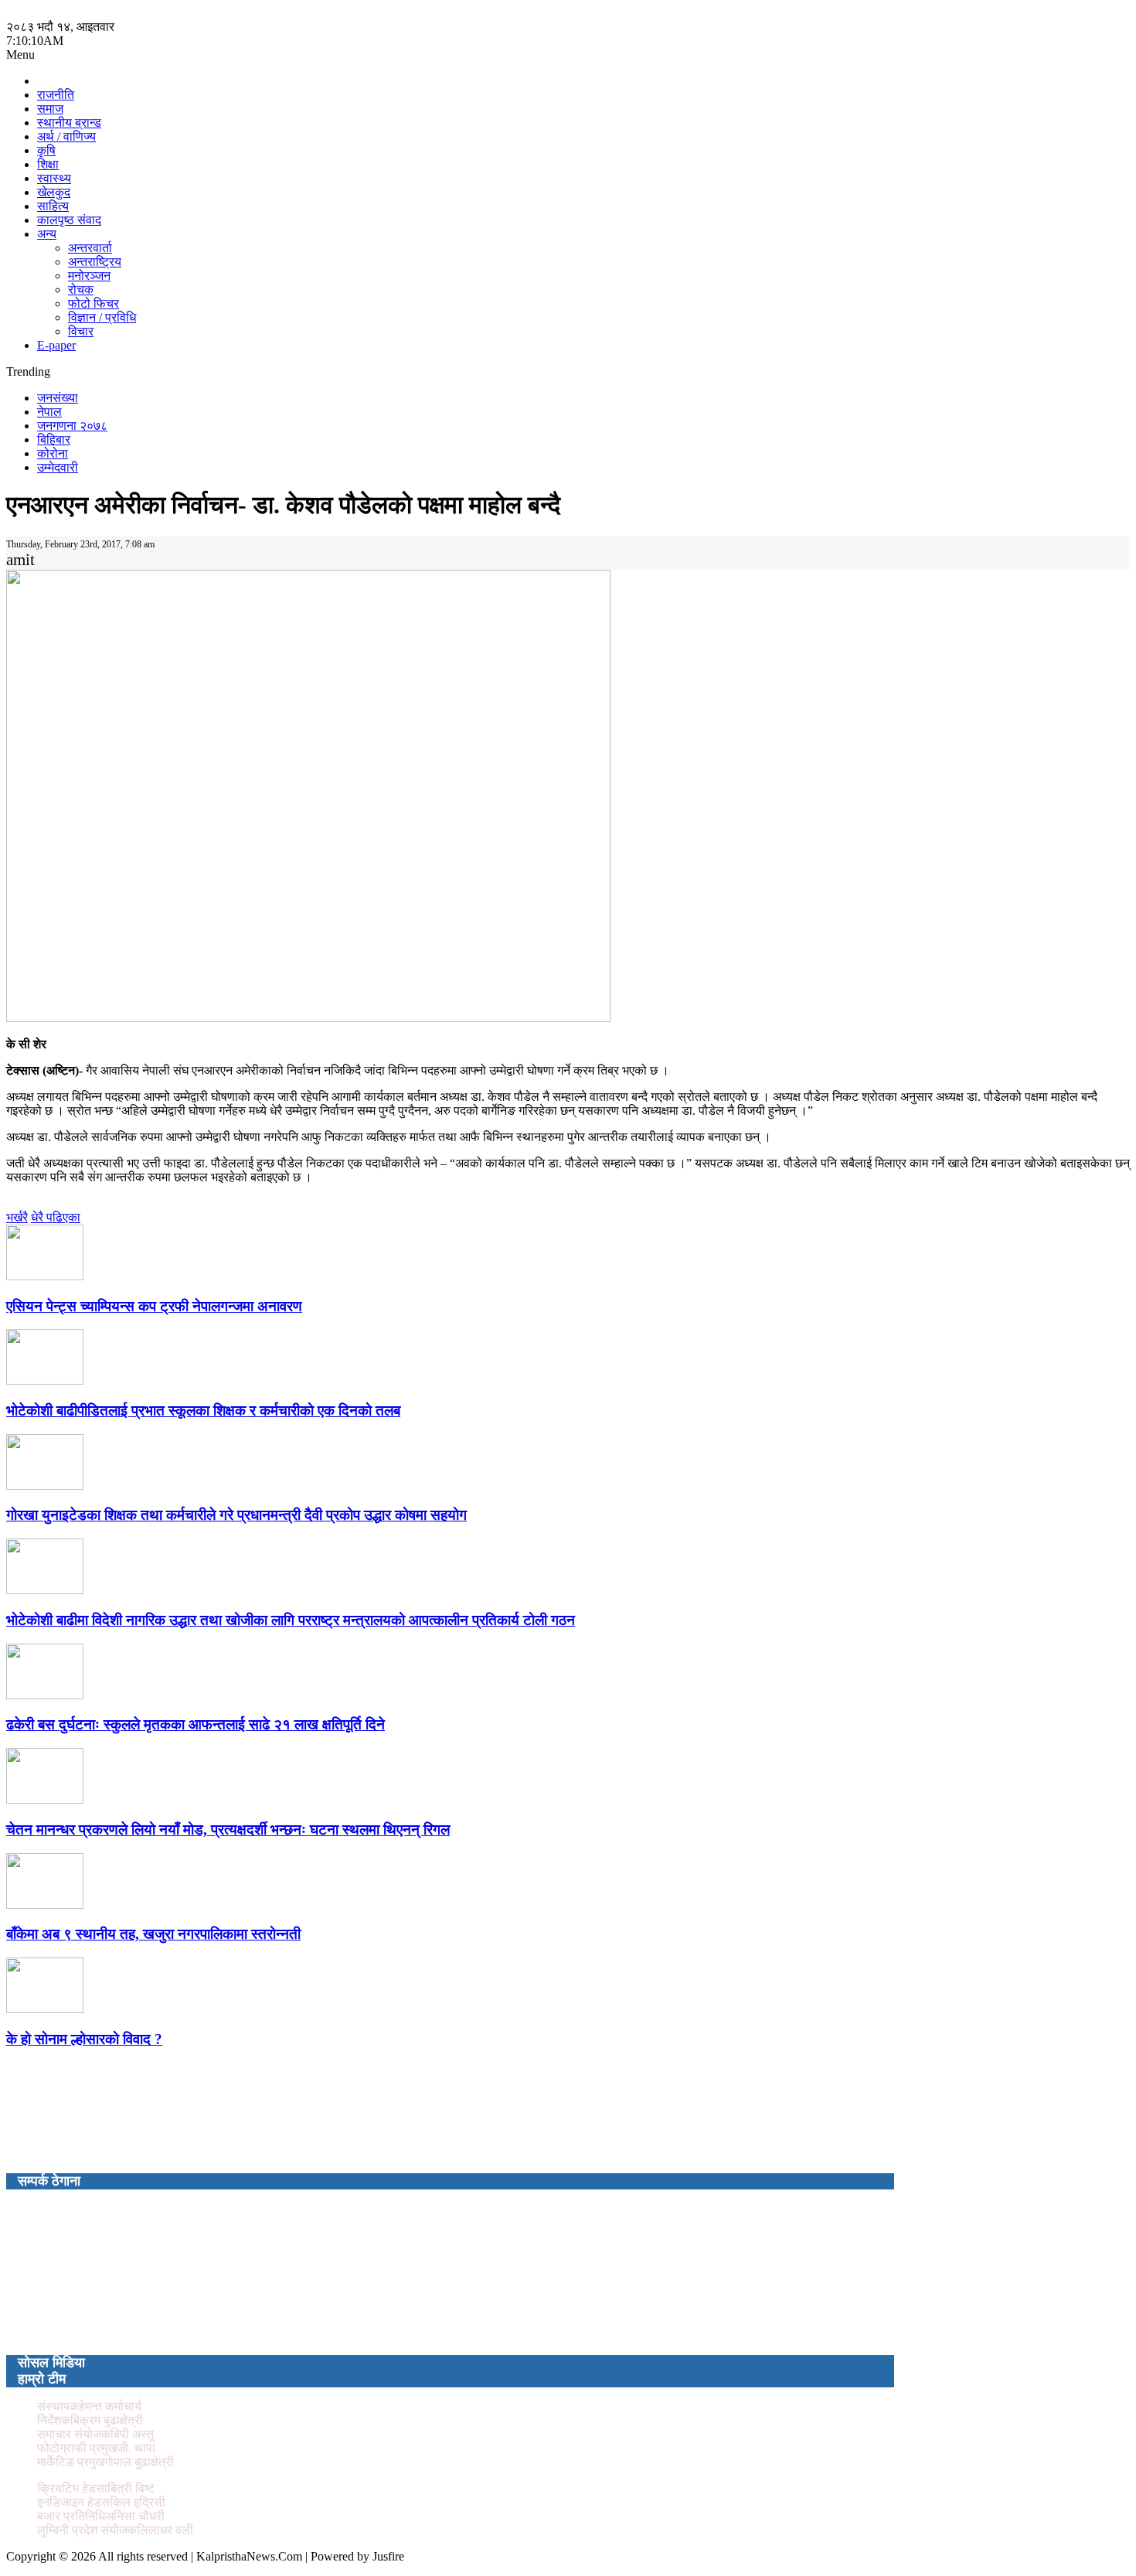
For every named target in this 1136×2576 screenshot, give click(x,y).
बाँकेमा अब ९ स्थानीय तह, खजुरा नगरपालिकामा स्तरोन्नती (153, 1934)
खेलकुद (54, 192)
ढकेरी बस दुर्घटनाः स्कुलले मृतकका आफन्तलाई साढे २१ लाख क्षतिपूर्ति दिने (196, 1724)
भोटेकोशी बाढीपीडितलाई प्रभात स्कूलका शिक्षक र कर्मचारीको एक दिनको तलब (203, 1411)
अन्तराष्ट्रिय (95, 262)
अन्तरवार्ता (90, 248)
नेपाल (49, 412)
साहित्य (53, 206)
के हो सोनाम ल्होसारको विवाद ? (84, 2039)
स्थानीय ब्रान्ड (69, 123)
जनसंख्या (58, 398)
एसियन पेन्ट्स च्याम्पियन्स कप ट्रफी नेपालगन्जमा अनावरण (154, 1306)
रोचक (81, 290)
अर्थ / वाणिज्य (66, 136)
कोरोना (53, 453)
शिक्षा (48, 164)
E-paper (56, 345)
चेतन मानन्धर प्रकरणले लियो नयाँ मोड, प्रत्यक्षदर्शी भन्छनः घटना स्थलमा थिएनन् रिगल (228, 1830)
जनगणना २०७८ (72, 426)
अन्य (47, 234)
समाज (50, 109)
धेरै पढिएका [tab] (56, 1217)
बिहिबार (54, 440)
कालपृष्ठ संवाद (69, 220)
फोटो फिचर (94, 303)
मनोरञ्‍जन (89, 276)
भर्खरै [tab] (17, 1217)
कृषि (46, 150)
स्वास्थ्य (54, 178)
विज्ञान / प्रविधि (102, 317)
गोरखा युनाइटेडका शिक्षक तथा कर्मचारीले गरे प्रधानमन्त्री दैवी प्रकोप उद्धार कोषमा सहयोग (236, 1515)
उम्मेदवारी (58, 467)
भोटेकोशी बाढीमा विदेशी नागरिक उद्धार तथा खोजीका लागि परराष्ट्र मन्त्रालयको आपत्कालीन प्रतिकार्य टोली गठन (291, 1620)
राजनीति (56, 95)
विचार (81, 331)
